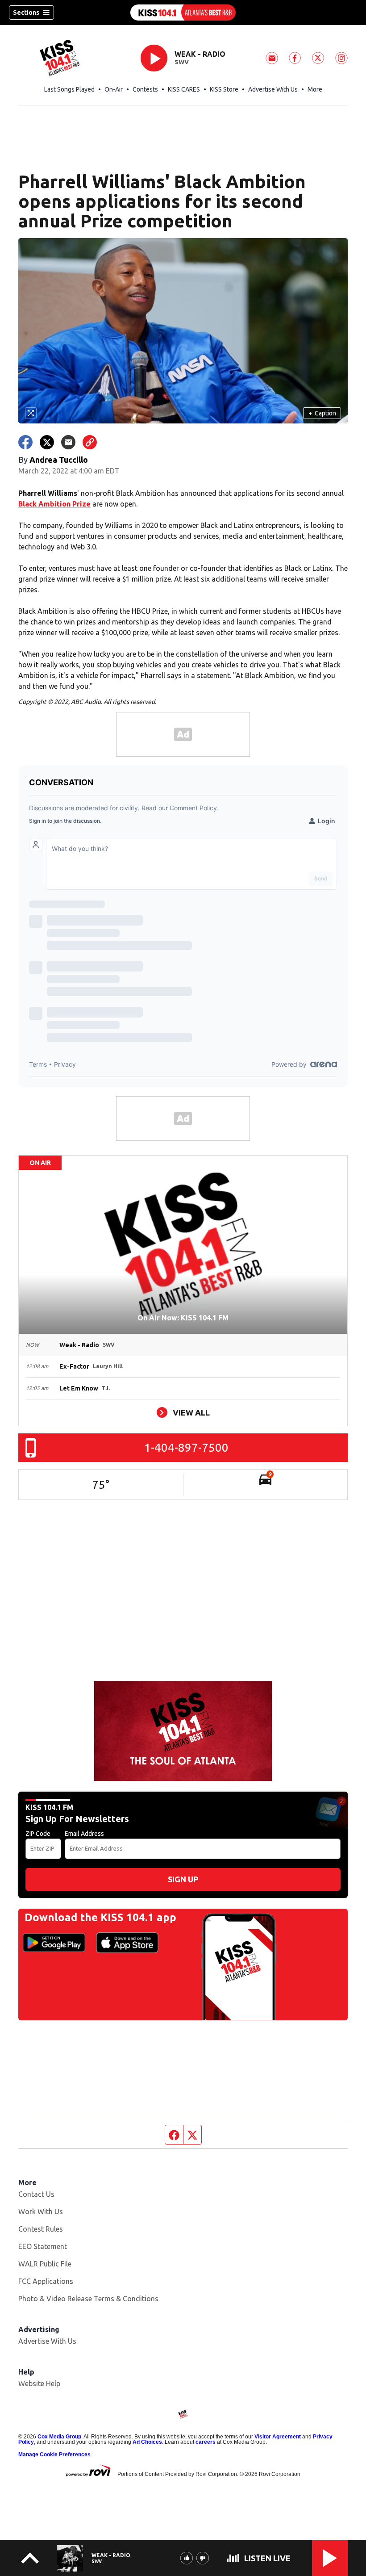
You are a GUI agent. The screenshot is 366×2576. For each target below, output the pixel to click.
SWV (182, 62)
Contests (145, 89)
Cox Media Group (59, 2437)
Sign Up (183, 1879)
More (315, 89)
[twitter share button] (47, 442)
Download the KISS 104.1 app (100, 1917)
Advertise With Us (273, 89)
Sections (26, 13)
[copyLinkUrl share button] (90, 442)
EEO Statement (43, 2246)
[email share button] (68, 442)
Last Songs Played (69, 89)
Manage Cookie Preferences (54, 2455)
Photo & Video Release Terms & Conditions (88, 2299)
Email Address (84, 1834)
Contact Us (36, 2194)
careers (206, 2442)
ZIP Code (38, 1834)
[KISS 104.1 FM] (183, 13)
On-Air (114, 89)
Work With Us (41, 2212)
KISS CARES (184, 89)
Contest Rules (41, 2229)
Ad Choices (147, 2442)
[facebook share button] (25, 442)
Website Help (39, 2383)
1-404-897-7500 (186, 1447)
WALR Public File (45, 2264)
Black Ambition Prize (54, 504)
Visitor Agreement (278, 2437)
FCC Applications (46, 2281)
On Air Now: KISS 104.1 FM (183, 1318)
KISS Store (224, 89)
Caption (322, 413)
